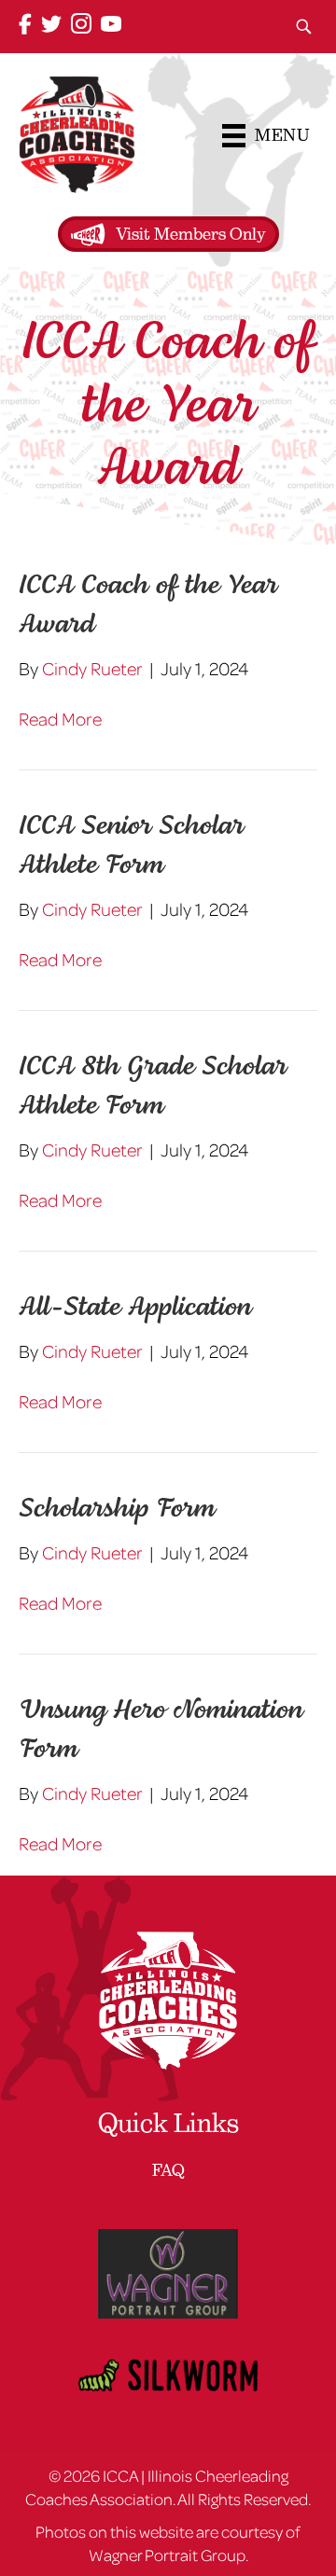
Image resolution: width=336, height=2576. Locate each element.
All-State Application (135, 1308)
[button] (303, 27)
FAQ (168, 2170)
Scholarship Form (117, 1510)
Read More (60, 718)
